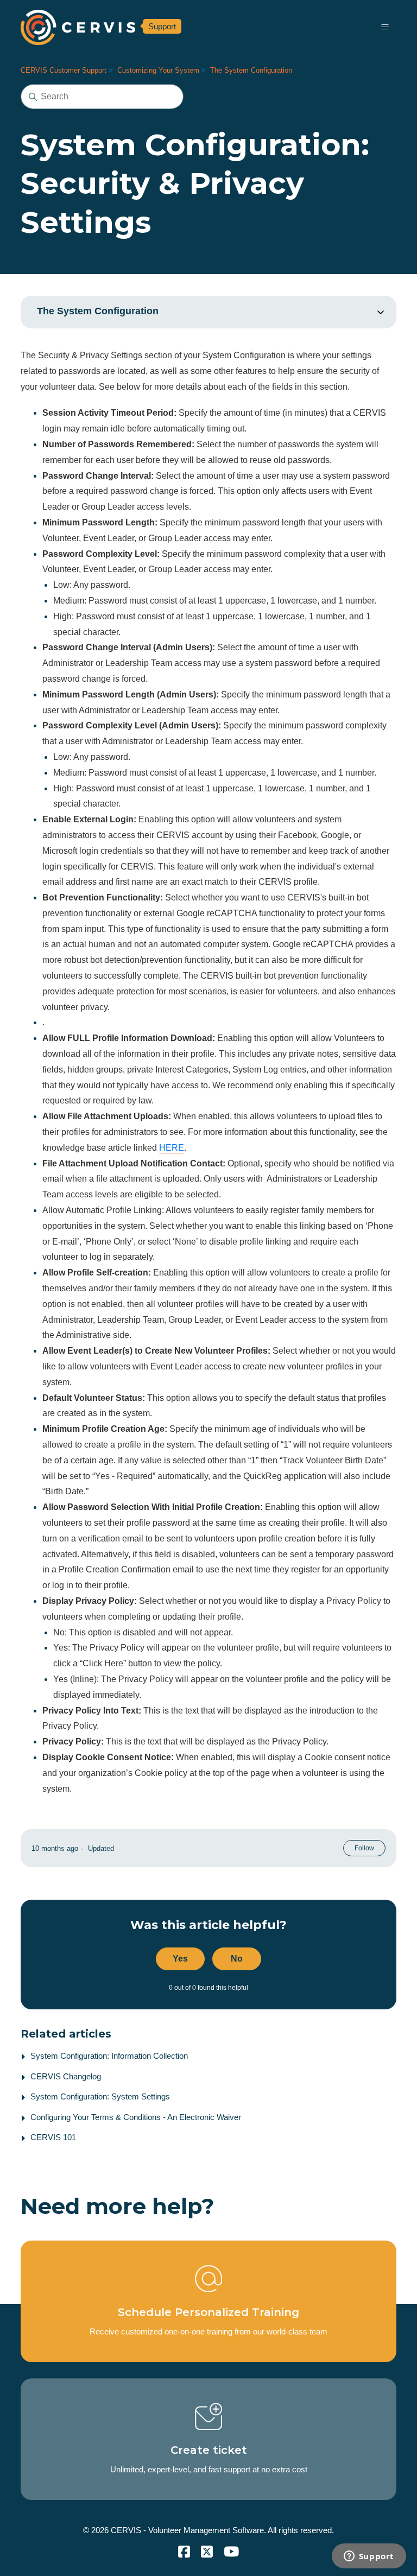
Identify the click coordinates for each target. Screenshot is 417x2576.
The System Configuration (251, 70)
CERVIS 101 (53, 2137)
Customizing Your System (158, 70)
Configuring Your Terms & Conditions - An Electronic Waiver (136, 2117)
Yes (180, 1959)
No (237, 1959)
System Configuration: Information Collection (109, 2056)
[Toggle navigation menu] (385, 27)
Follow (364, 1848)
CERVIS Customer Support (64, 70)
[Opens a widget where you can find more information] (369, 2557)
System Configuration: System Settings (100, 2096)
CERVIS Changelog (66, 2076)
